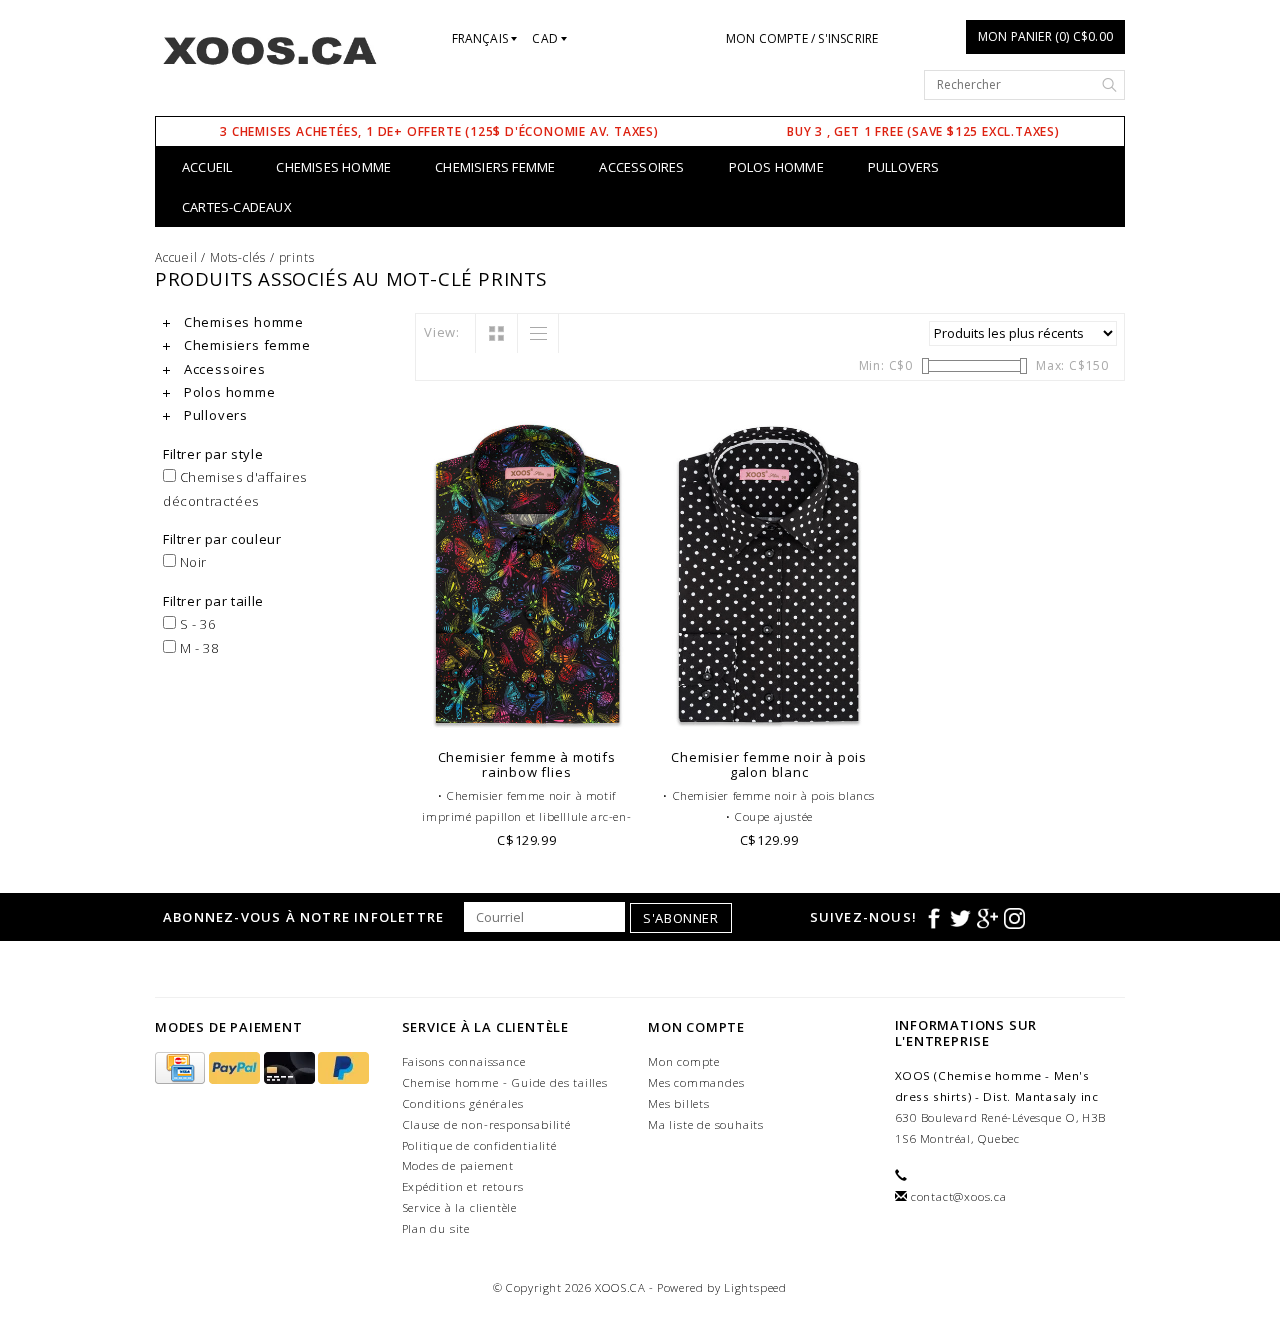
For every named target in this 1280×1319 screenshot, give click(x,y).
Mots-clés (238, 257)
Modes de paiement (458, 1165)
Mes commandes (696, 1082)
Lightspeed (755, 1287)
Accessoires (641, 167)
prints (297, 257)
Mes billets (679, 1103)
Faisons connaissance (464, 1061)
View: (442, 332)
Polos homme (776, 167)
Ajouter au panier (527, 712)
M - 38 (197, 648)
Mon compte (684, 1061)
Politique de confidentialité (479, 1145)
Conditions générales (463, 1103)
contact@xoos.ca (959, 1196)
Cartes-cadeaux (237, 207)
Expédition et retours (463, 1186)
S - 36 (195, 624)
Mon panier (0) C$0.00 (1045, 36)
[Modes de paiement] (182, 1068)
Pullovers (904, 167)
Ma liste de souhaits (706, 1124)
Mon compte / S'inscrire (802, 38)
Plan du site (436, 1228)
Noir (191, 562)
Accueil (207, 167)
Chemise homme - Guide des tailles (505, 1082)
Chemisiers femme (495, 167)
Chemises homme (333, 167)
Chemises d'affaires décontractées (235, 488)
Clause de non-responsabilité (486, 1124)
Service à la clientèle (460, 1207)
